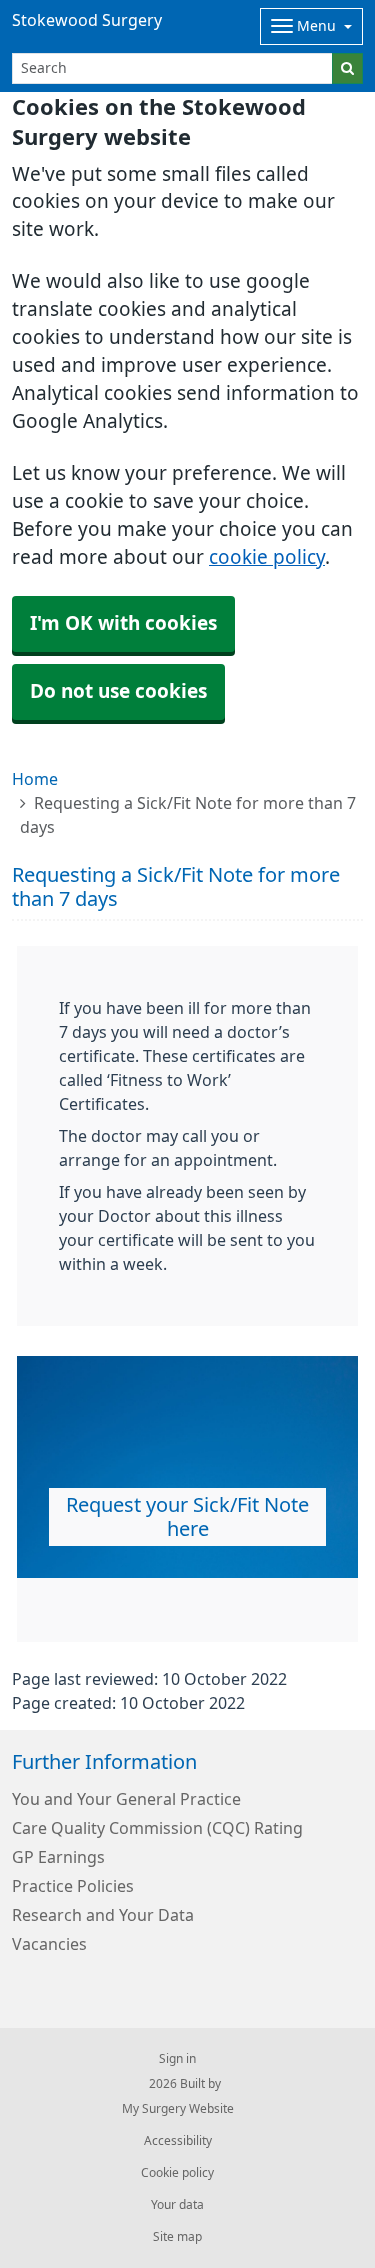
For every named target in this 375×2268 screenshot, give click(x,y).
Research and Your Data (103, 1915)
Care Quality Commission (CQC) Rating (157, 1828)
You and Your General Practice (126, 1799)
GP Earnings (58, 1857)
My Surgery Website (178, 2109)
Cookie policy (177, 2173)
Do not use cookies (118, 691)
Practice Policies (73, 1886)
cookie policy (267, 557)
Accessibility (178, 2141)
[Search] (347, 68)
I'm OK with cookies (123, 623)
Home (35, 779)
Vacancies (49, 1944)
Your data (177, 2205)
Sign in (177, 2059)
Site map (177, 2237)
